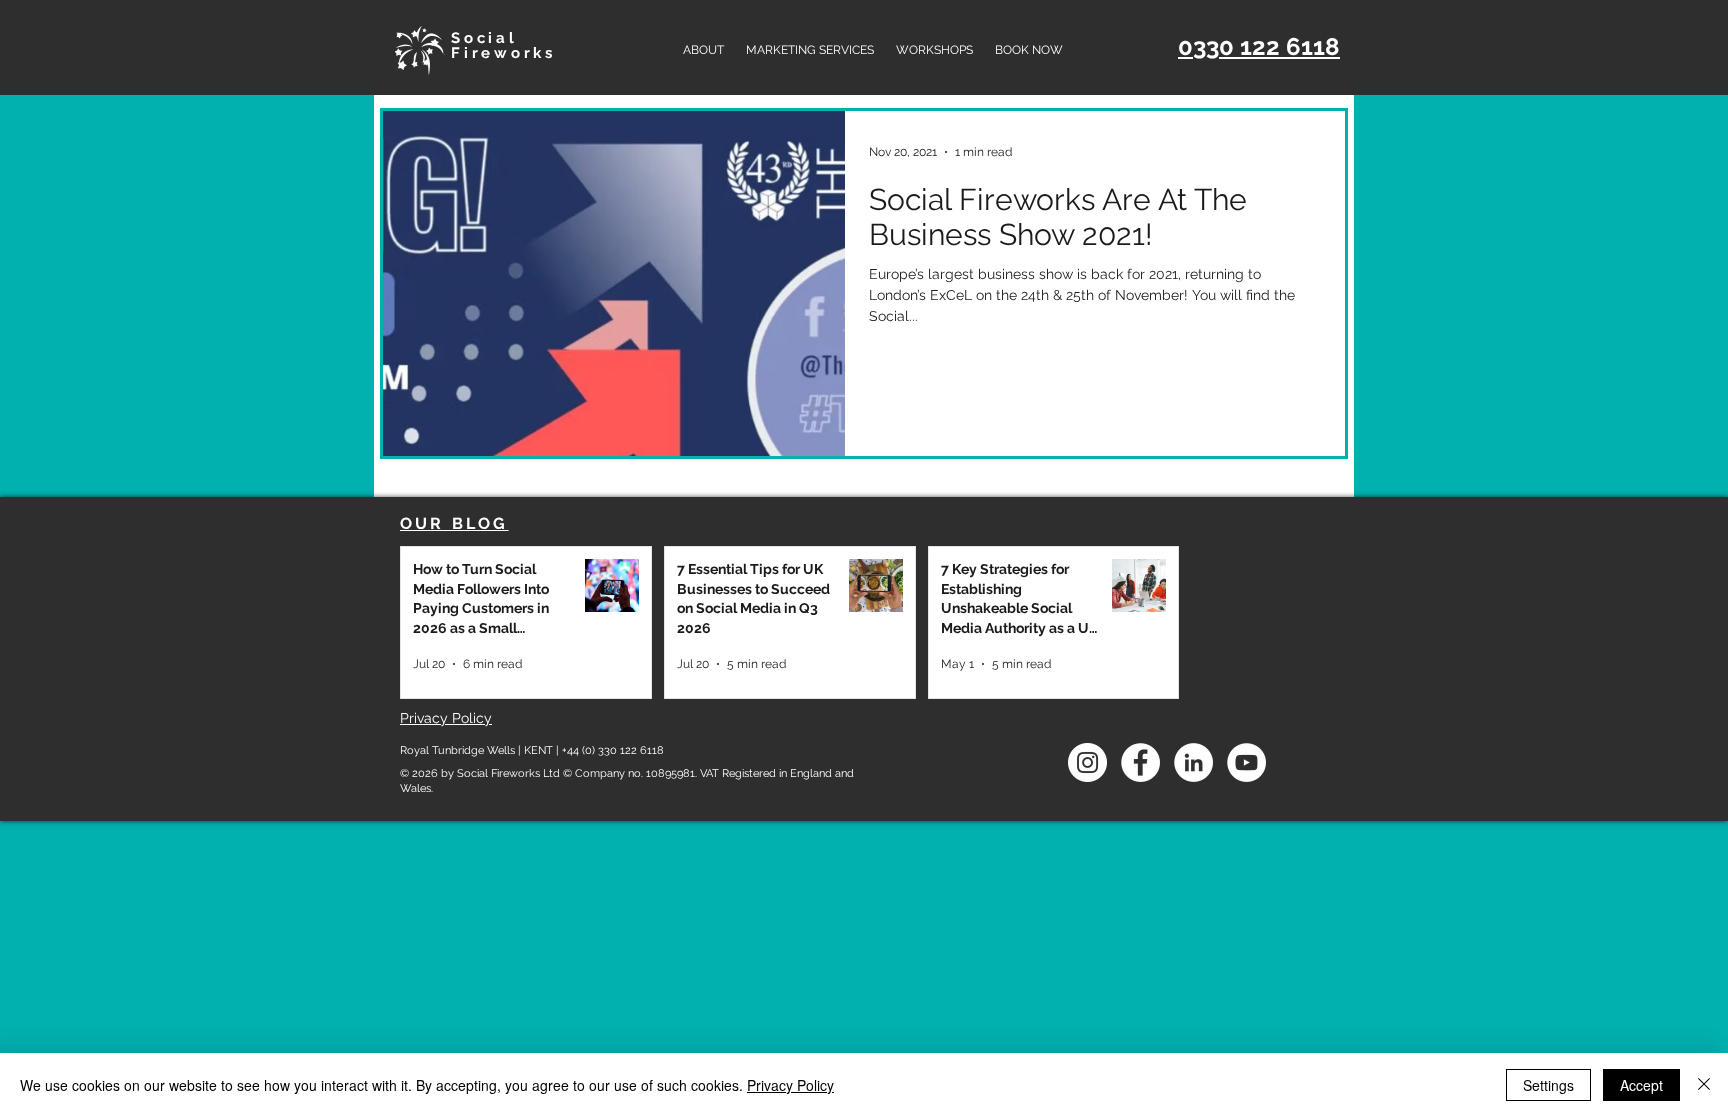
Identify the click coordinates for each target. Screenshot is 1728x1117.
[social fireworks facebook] (1140, 762)
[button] (810, 50)
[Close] (1704, 1085)
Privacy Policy (790, 1085)
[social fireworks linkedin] (1193, 762)
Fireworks (503, 53)
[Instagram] (1087, 762)
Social (484, 38)
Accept (1641, 1085)
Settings (1548, 1085)
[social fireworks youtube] (1246, 762)
